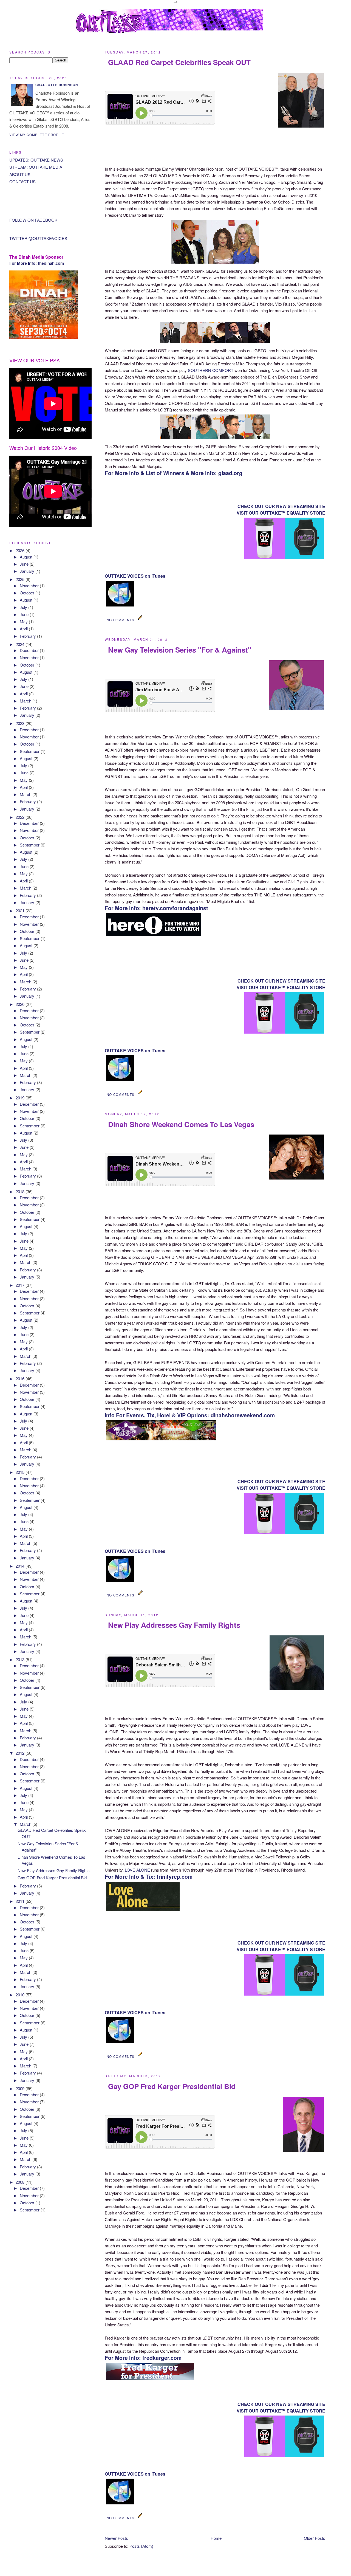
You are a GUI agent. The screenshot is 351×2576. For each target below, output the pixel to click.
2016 (21, 1379)
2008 (21, 2182)
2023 (21, 723)
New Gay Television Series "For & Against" (180, 650)
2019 (21, 1098)
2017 (21, 1285)
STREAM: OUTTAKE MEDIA (36, 167)
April (24, 629)
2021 (21, 911)
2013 (21, 1659)
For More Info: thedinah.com (37, 263)
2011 (21, 1901)
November (30, 586)
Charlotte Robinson (57, 85)
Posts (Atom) (141, 2546)
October (28, 593)
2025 (21, 579)
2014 (21, 1566)
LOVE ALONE (137, 1870)
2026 (21, 550)
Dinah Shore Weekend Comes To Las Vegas (181, 1124)
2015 (21, 1472)
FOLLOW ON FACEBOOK (33, 220)
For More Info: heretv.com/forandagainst (156, 908)
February (28, 636)
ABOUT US (20, 174)
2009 (21, 2088)
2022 (21, 817)
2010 (21, 1995)
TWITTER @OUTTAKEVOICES (38, 238)
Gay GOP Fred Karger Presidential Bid (172, 2086)
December (30, 650)
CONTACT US (22, 181)
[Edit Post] (141, 620)
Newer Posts (116, 2538)
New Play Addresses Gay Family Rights (174, 1625)
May (24, 621)
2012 (21, 1753)
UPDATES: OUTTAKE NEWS (36, 160)
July (24, 607)
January (28, 571)
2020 (21, 1004)
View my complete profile (37, 135)
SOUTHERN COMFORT (211, 370)
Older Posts (315, 2538)
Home (216, 2538)
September (30, 751)
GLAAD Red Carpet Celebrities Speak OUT (179, 62)
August (27, 557)
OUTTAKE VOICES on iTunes (135, 576)
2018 (21, 1191)
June (25, 564)
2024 (21, 644)
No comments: (122, 620)
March (26, 701)
